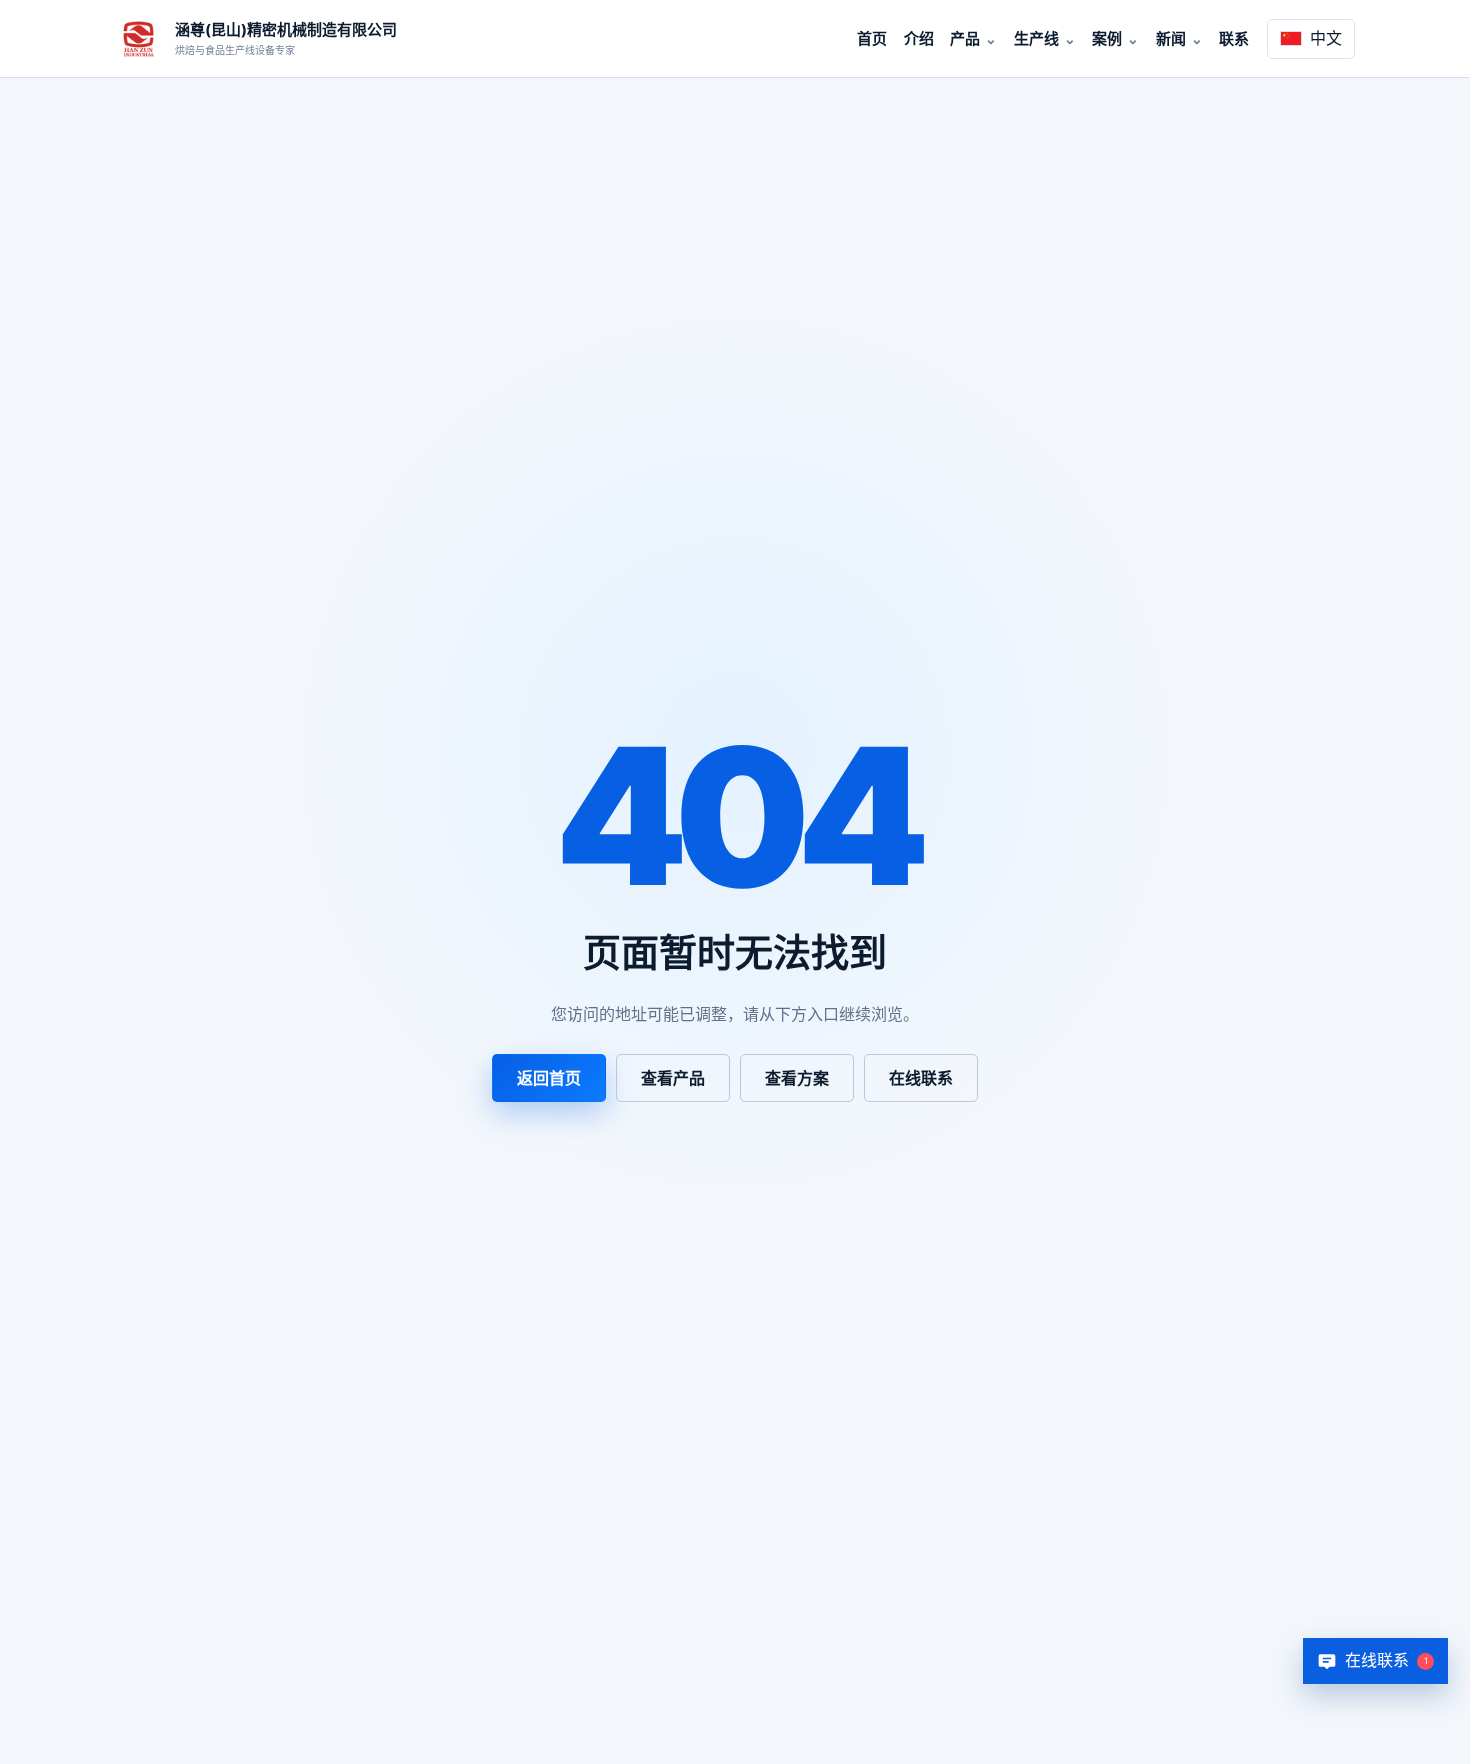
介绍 (919, 38)
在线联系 (921, 1078)
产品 (965, 38)
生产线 (1036, 38)
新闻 (1171, 38)
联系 (1234, 38)
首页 (872, 38)
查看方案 (797, 1078)
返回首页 (549, 1078)
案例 (1107, 38)
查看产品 (673, 1078)
